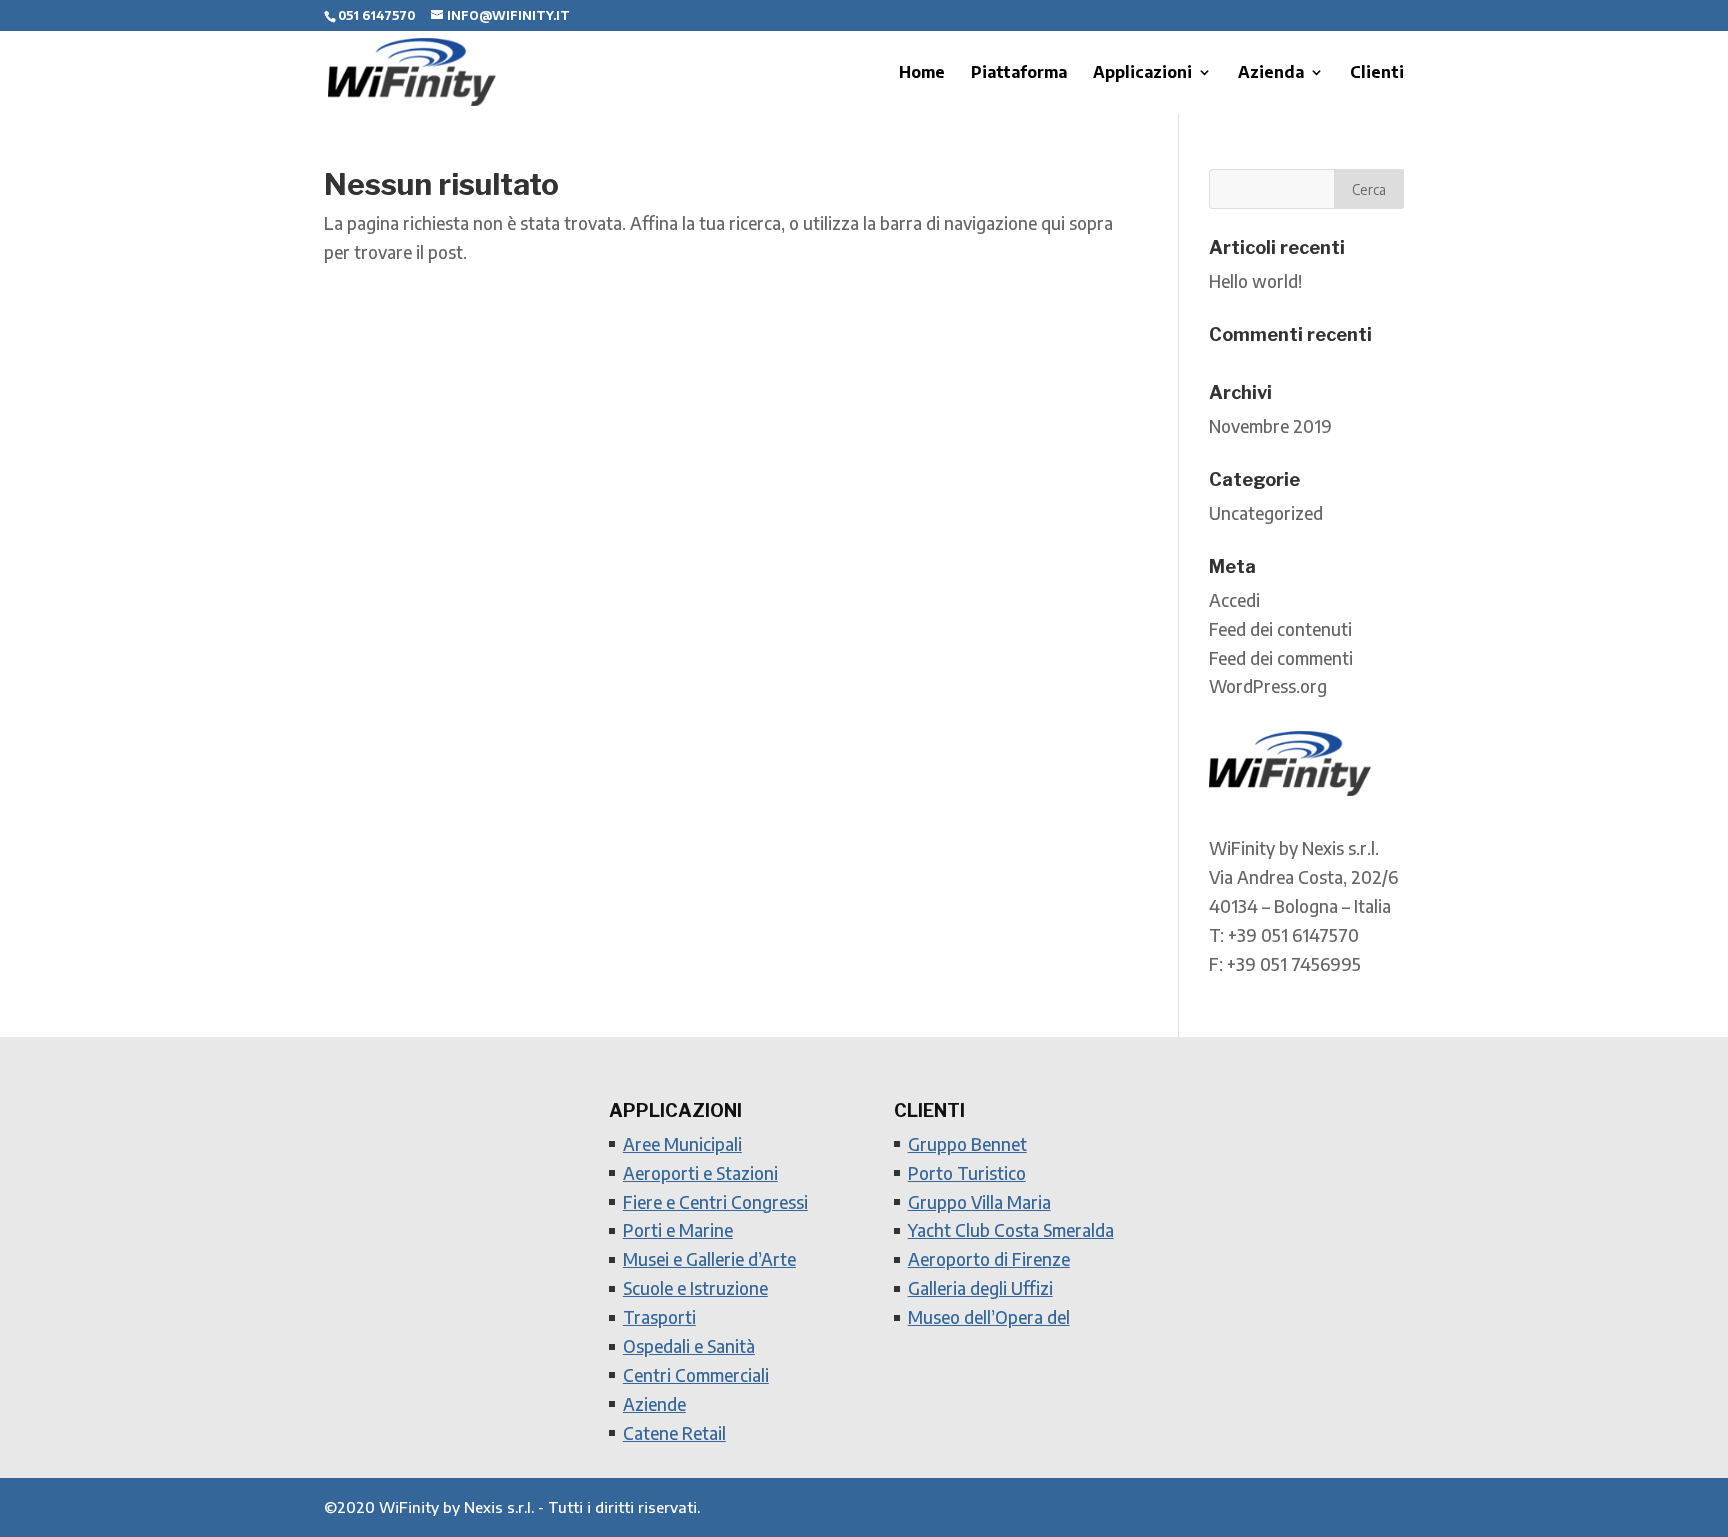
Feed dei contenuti (1280, 629)
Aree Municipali (682, 1144)
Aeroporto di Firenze (989, 1259)
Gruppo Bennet (967, 1144)
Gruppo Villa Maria (979, 1202)
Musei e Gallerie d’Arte (709, 1259)
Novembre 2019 (1270, 426)
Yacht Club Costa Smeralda (1011, 1230)
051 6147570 (376, 15)
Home (922, 73)
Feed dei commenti (1281, 658)
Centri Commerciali (696, 1375)
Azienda (1271, 73)
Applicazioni (1142, 73)
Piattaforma (1019, 73)
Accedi (1234, 600)
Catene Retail (674, 1433)
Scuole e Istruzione (695, 1288)
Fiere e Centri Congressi (715, 1202)
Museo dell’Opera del (989, 1317)
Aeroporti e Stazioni (700, 1173)
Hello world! (1255, 281)
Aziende (654, 1404)
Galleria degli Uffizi (980, 1288)
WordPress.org (1268, 686)
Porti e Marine (678, 1230)
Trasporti (659, 1317)
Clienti (1377, 73)
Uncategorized (1266, 513)
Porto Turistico (967, 1173)
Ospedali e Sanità (689, 1346)
